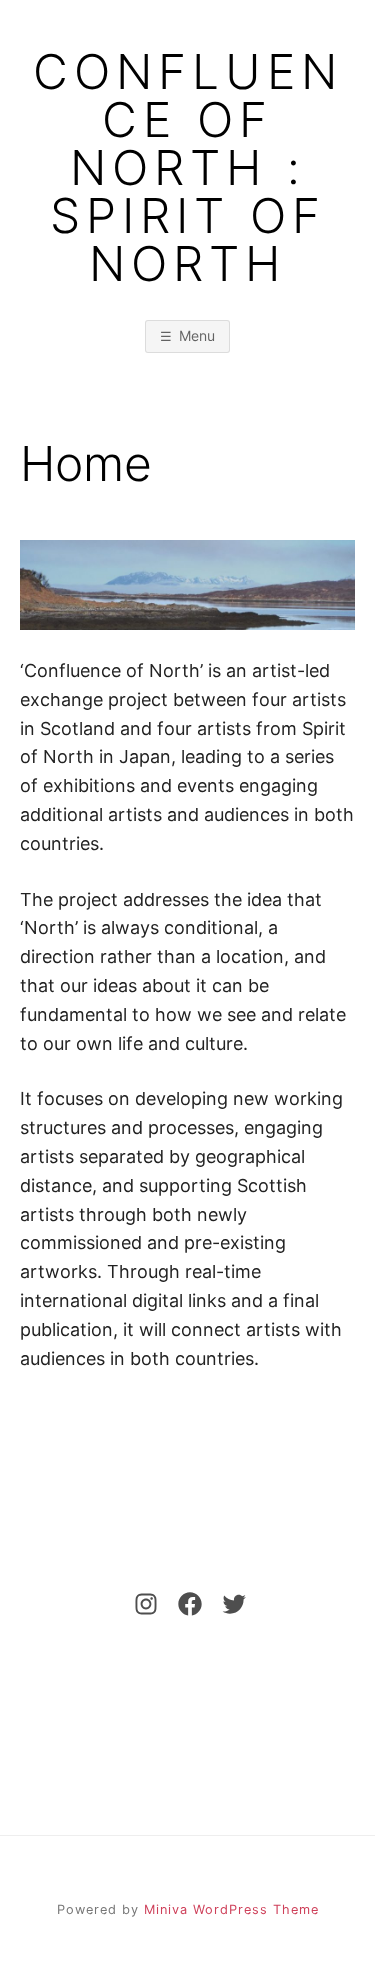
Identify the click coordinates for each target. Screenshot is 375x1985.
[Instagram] (140, 1604)
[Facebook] (184, 1604)
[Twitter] (228, 1604)
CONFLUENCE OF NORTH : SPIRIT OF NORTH (188, 168)
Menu (197, 335)
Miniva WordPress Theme (231, 1909)
